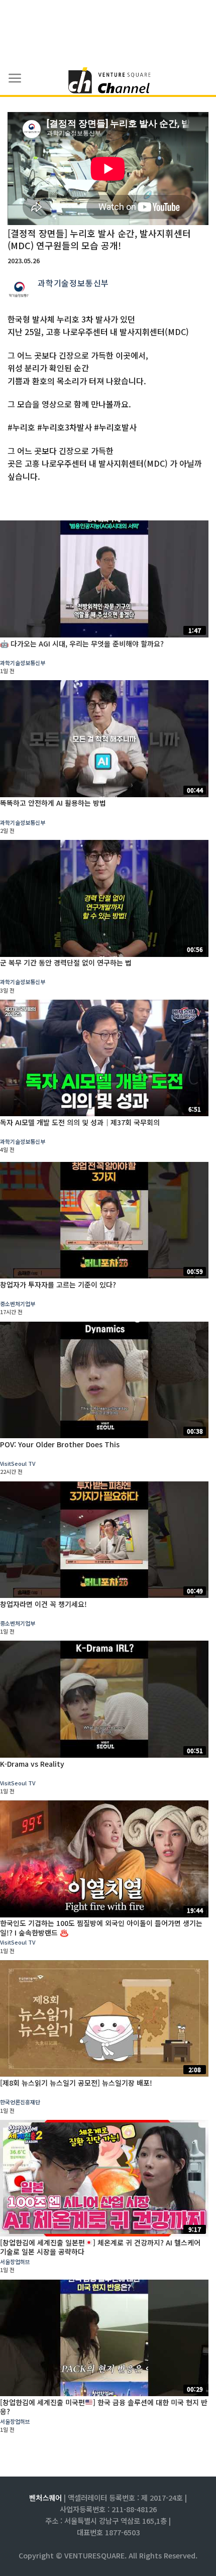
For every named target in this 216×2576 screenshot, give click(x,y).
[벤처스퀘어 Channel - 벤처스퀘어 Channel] (108, 81)
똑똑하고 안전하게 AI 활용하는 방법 (53, 803)
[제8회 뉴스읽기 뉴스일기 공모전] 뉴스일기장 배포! (76, 2083)
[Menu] (15, 78)
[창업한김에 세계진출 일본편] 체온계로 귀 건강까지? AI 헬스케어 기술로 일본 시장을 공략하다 (100, 2247)
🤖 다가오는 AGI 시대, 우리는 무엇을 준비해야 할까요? (82, 643)
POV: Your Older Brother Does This (60, 1444)
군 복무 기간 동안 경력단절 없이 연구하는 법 (66, 962)
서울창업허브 (15, 2262)
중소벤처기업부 (18, 1304)
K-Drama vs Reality (32, 1764)
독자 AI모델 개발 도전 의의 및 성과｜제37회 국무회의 (80, 1122)
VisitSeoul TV (18, 1463)
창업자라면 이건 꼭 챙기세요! (43, 1604)
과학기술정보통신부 (73, 283)
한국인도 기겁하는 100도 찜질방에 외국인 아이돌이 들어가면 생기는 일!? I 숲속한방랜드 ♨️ (101, 1927)
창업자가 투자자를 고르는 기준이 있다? (58, 1284)
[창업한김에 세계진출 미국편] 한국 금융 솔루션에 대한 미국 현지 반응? (104, 2407)
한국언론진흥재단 (20, 2102)
